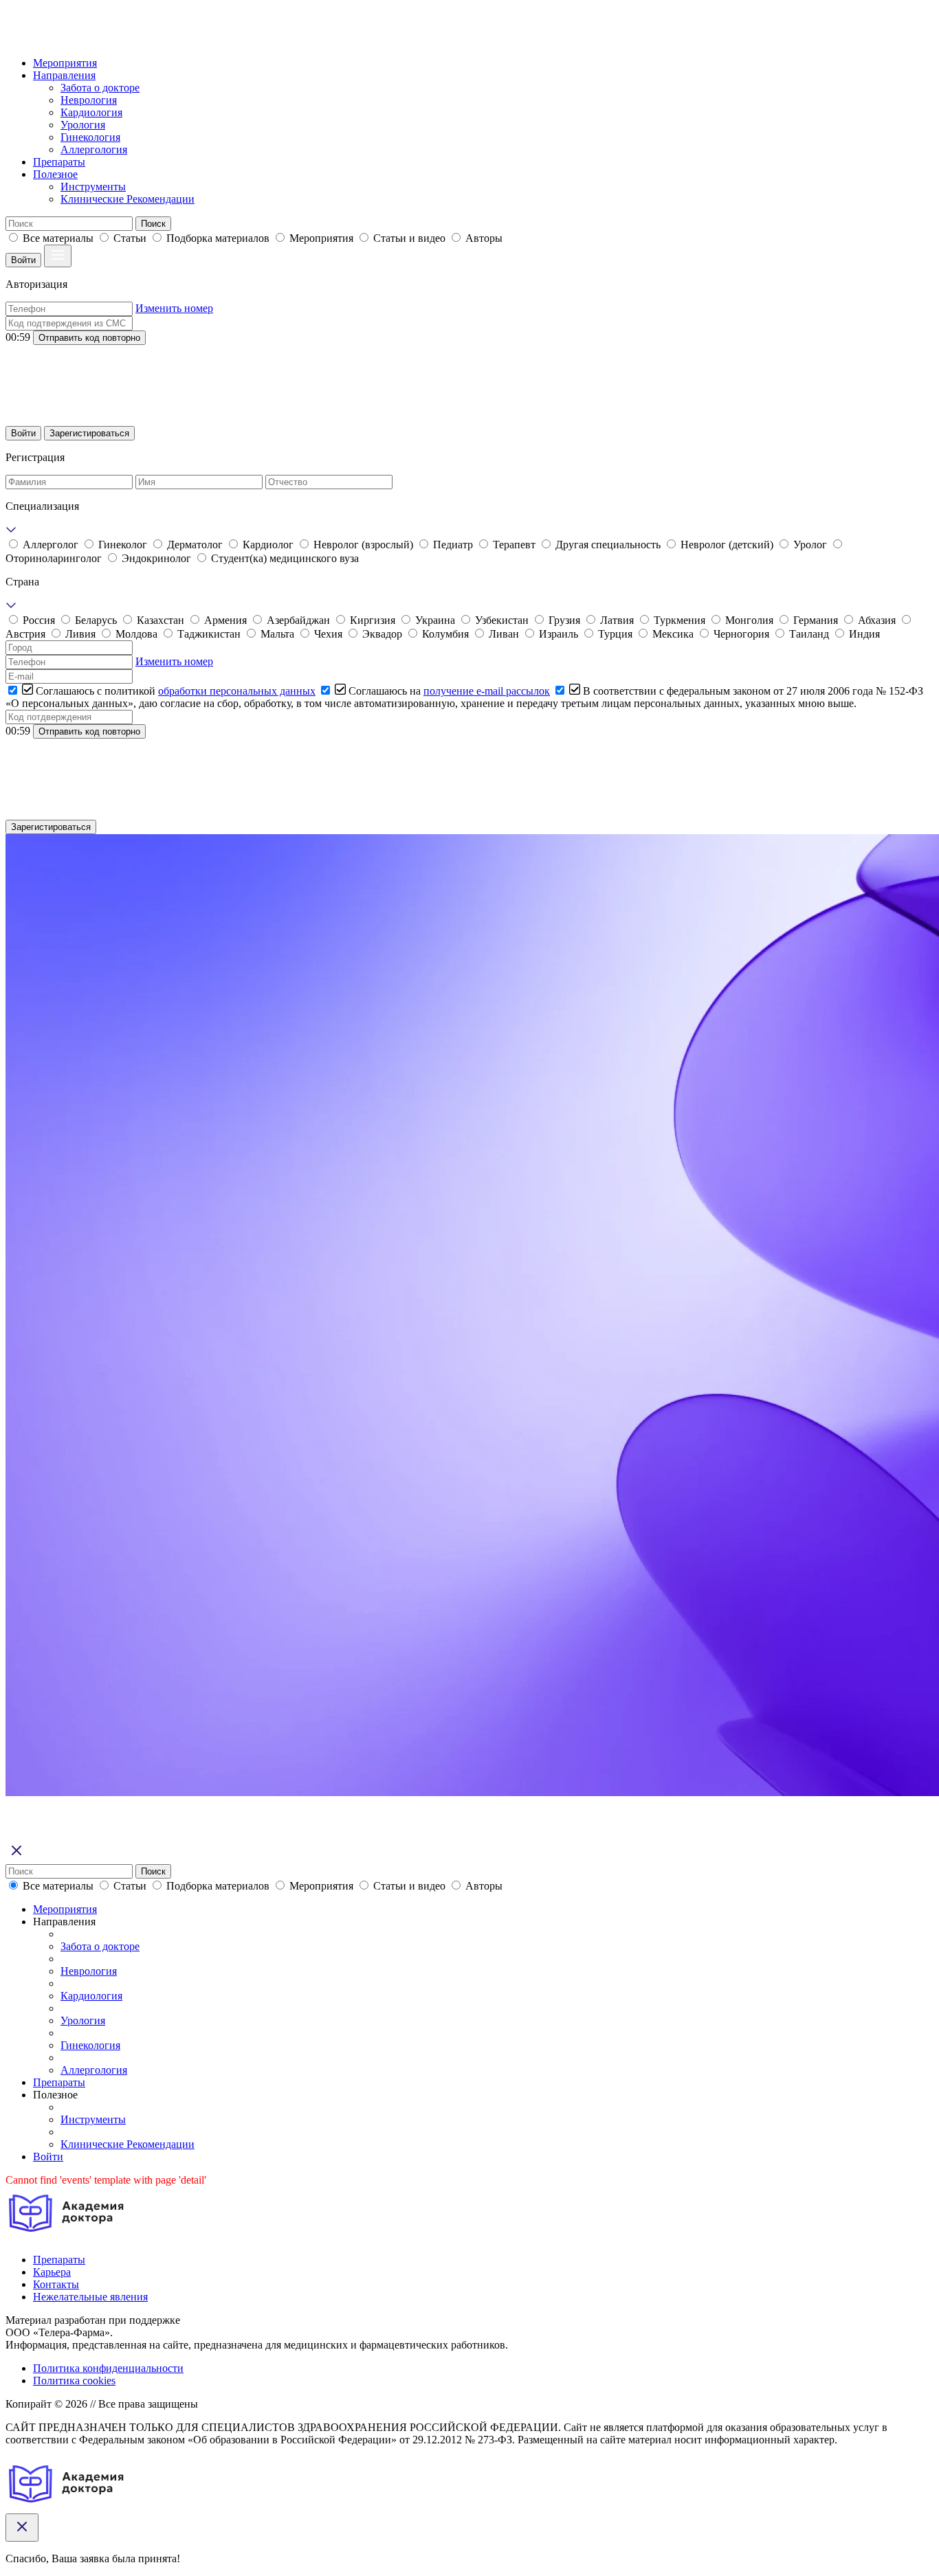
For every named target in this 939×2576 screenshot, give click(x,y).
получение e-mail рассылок (487, 691)
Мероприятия (65, 63)
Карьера (52, 2272)
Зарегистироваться (89, 433)
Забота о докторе (100, 88)
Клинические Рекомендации (128, 199)
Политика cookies (74, 2381)
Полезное (55, 174)
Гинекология (90, 137)
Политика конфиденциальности (108, 2368)
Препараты (59, 162)
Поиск (153, 224)
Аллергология (94, 149)
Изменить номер (174, 308)
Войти (23, 260)
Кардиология (91, 112)
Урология (83, 125)
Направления (64, 75)
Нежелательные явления (90, 2297)
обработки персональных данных (237, 691)
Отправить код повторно (89, 338)
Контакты (56, 2284)
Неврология (89, 100)
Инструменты (93, 187)
